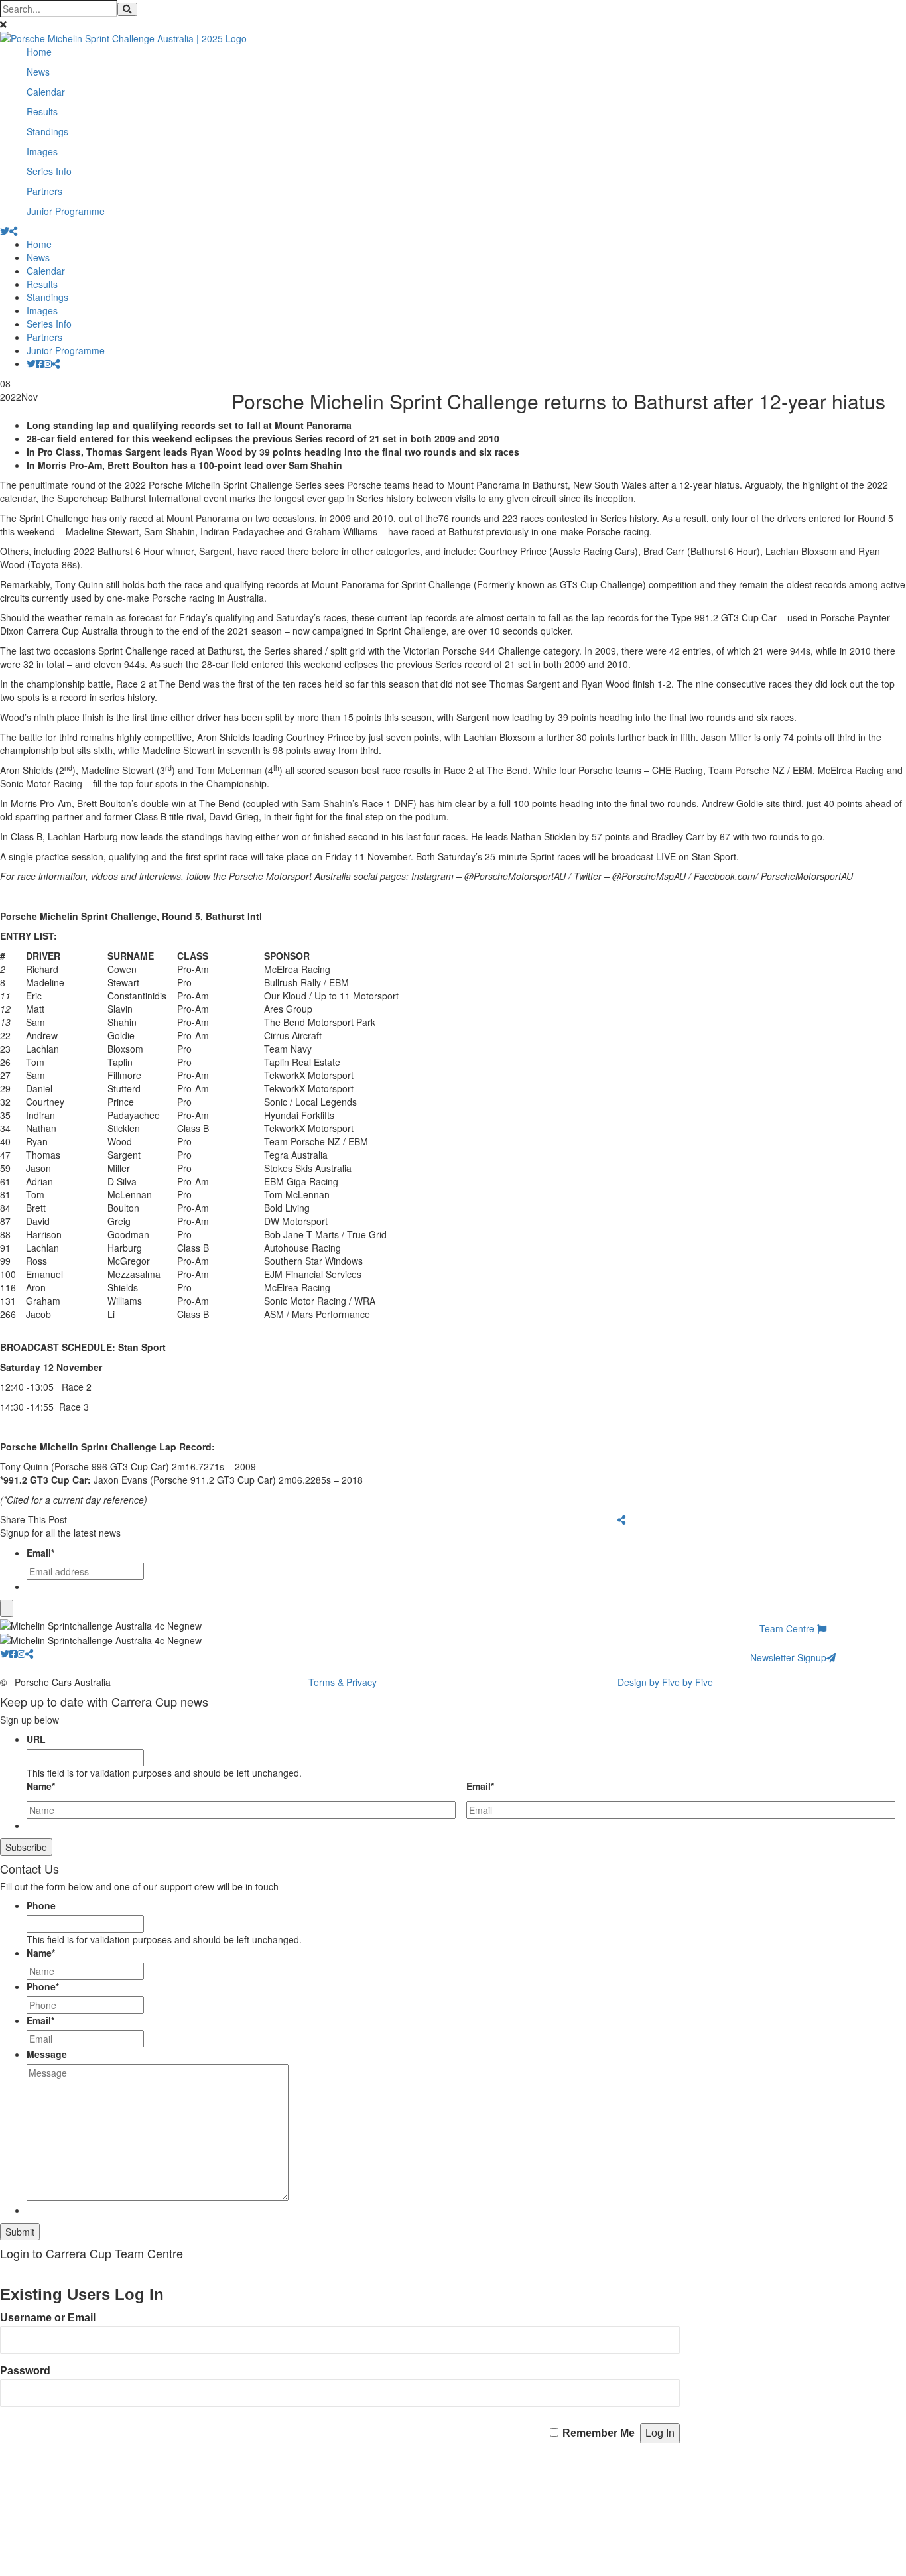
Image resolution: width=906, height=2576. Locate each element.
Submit (20, 2232)
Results (42, 111)
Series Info (49, 171)
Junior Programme (66, 211)
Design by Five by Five (665, 1682)
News (38, 72)
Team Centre (788, 1628)
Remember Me (599, 2433)
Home (39, 52)
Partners (44, 191)
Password (25, 2371)
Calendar (46, 92)
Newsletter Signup (788, 1657)
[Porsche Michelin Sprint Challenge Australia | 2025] (123, 37)
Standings (47, 131)
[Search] (127, 9)
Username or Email (48, 2318)
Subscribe (26, 1847)
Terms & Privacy (343, 1682)
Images (42, 151)
